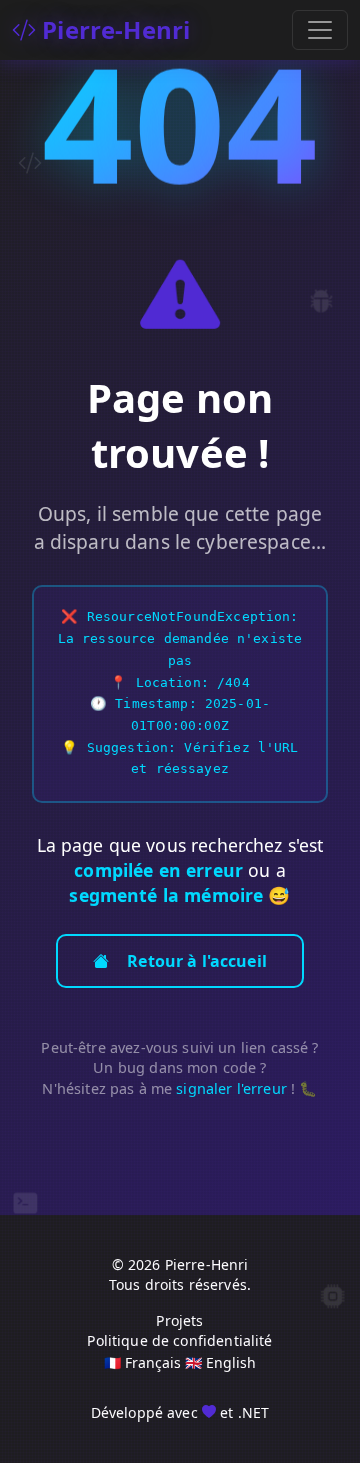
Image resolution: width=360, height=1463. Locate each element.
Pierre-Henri (113, 29)
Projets (179, 1320)
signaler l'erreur (231, 1088)
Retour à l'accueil (197, 961)
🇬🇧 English (220, 1362)
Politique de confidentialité (179, 1340)
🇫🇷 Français (142, 1362)
